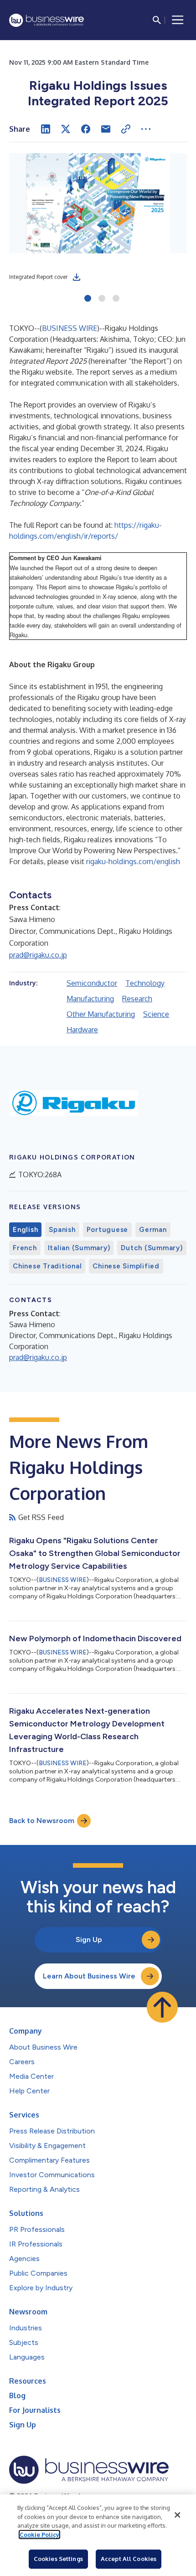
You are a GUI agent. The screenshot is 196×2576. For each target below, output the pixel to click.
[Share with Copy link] (126, 129)
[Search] (157, 20)
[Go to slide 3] (116, 299)
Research (137, 999)
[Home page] (46, 20)
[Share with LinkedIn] (46, 129)
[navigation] (178, 20)
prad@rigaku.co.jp (38, 955)
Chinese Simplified (126, 1266)
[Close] (177, 2515)
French (25, 1248)
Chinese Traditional (47, 1266)
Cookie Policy (39, 2535)
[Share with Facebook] (86, 129)
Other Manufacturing (101, 1014)
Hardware (82, 1030)
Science (156, 1014)
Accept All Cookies (129, 2559)
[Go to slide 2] (102, 299)
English (25, 1230)
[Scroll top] (162, 2007)
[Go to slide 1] (88, 299)
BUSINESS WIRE (70, 328)
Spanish (62, 1230)
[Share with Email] (106, 129)
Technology (145, 983)
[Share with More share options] (146, 129)
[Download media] (77, 277)
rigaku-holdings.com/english (133, 861)
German (153, 1230)
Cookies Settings (58, 2559)
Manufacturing (90, 999)
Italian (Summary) (79, 1248)
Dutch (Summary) (152, 1248)
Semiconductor (92, 983)
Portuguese (108, 1230)
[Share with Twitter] (66, 129)
